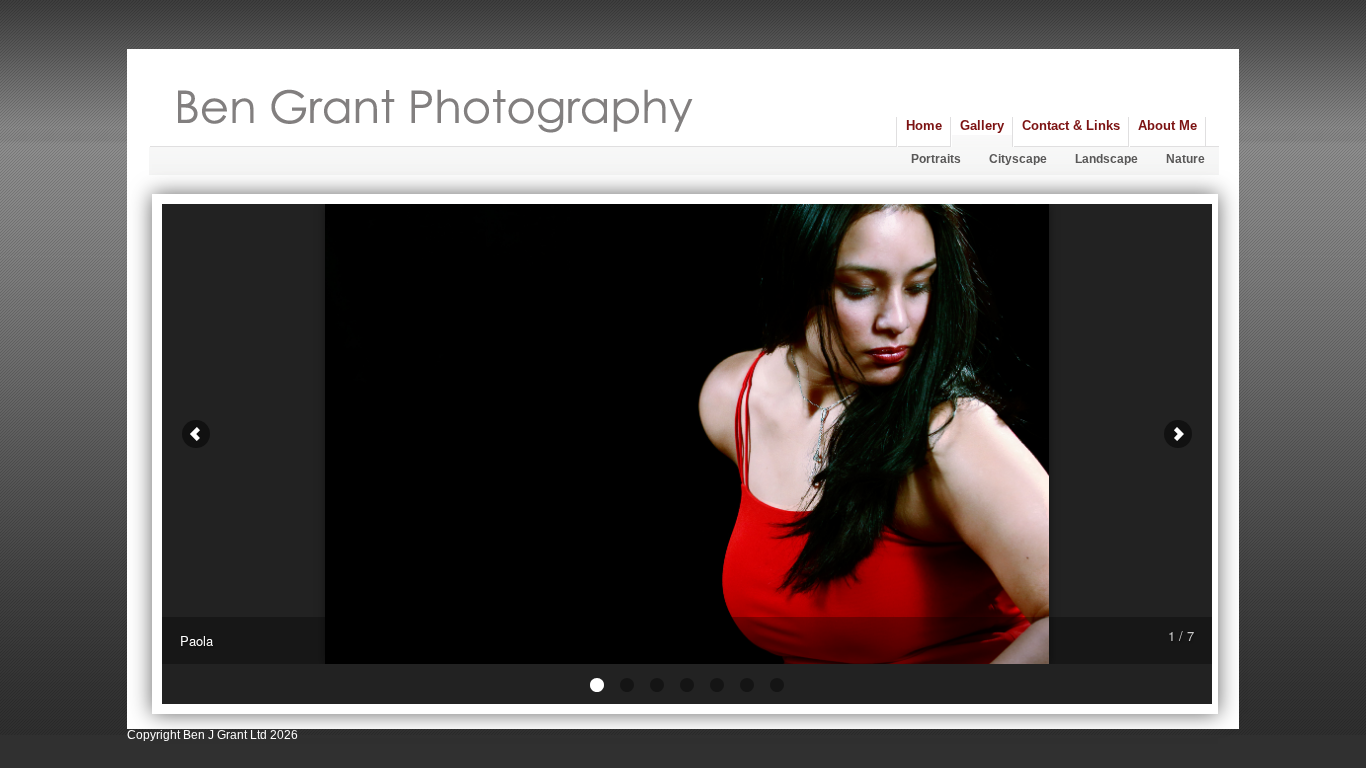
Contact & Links (1071, 125)
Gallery (982, 125)
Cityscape (1018, 159)
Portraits (936, 159)
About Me (1167, 125)
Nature (1185, 159)
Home (924, 125)
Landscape (1106, 159)
